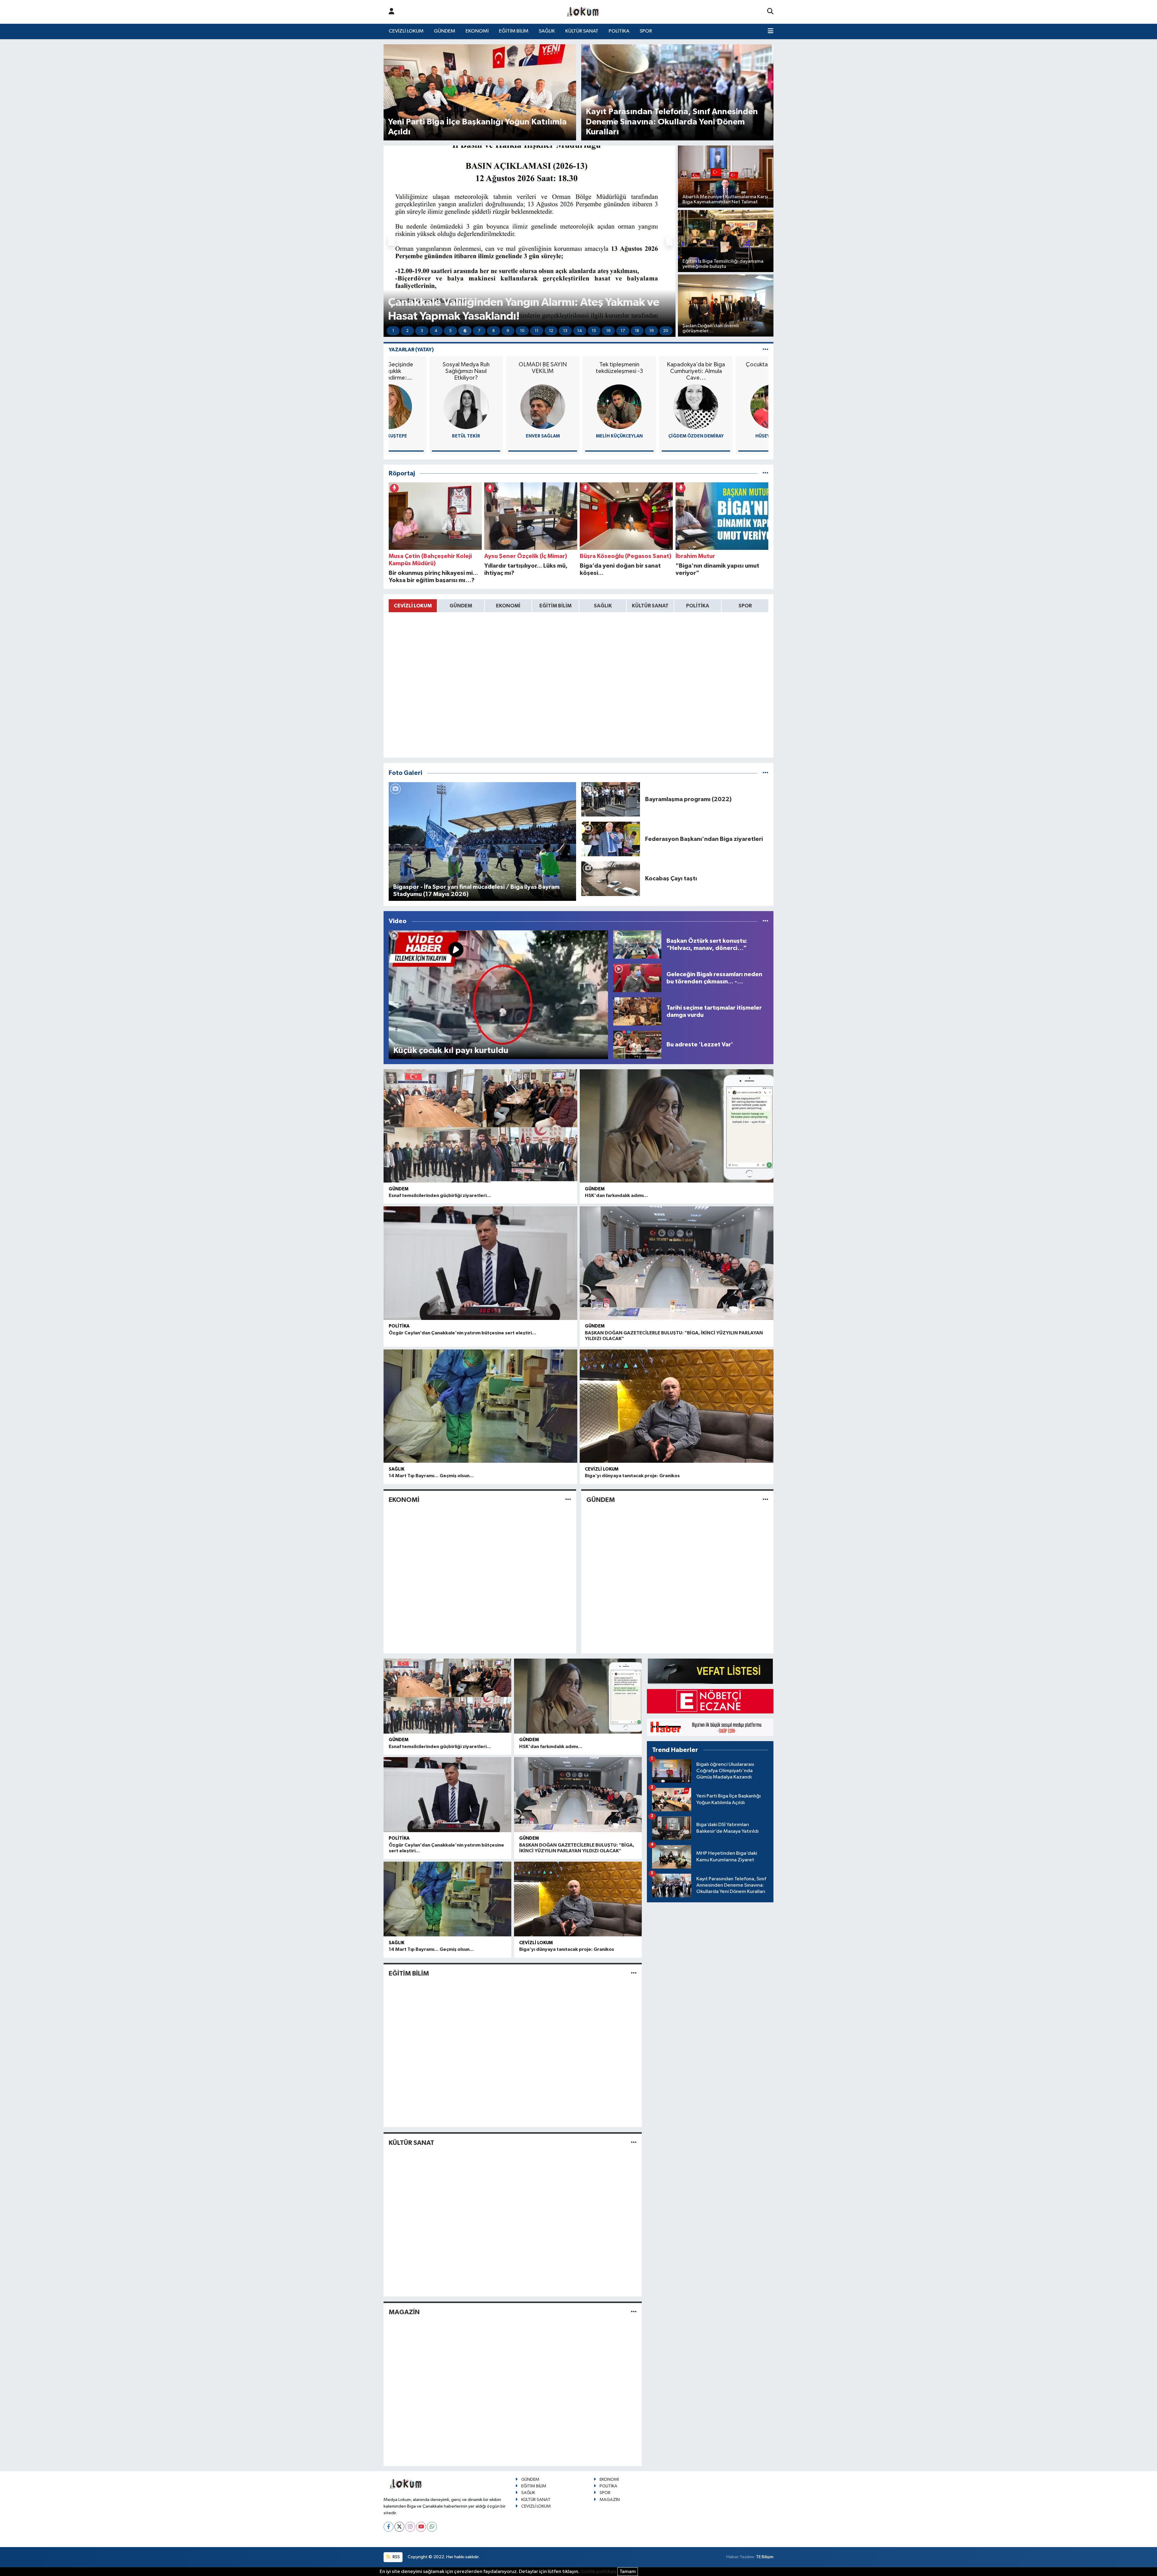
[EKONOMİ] (568, 1500)
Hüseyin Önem (579, 436)
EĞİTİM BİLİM (514, 31)
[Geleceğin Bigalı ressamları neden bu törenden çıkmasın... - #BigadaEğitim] (637, 978)
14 (580, 331)
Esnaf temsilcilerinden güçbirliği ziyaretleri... (440, 1196)
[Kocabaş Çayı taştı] (611, 878)
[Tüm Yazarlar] (765, 350)
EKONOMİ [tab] (508, 606)
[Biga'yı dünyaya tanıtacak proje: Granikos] (677, 1406)
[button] (391, 241)
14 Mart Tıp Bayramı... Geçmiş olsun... (431, 1476)
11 (537, 331)
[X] (399, 2527)
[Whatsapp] (432, 2527)
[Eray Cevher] (732, 407)
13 (565, 331)
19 (652, 331)
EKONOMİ (477, 31)
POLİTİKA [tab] (698, 606)
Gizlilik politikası (598, 2572)
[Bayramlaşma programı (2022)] (611, 799)
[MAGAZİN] (634, 2312)
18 (637, 331)
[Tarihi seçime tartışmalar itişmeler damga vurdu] (637, 1011)
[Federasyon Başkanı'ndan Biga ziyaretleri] (611, 839)
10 (522, 331)
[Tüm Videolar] (765, 921)
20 (666, 331)
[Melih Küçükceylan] (425, 407)
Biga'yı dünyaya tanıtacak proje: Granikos (632, 1476)
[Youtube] (421, 2527)
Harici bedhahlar (732, 365)
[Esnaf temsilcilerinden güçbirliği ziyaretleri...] (480, 1126)
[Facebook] (389, 2527)
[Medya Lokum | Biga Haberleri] (583, 12)
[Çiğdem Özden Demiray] (502, 407)
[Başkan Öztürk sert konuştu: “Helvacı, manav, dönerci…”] (637, 944)
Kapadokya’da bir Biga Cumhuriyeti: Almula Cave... (502, 371)
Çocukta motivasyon (578, 365)
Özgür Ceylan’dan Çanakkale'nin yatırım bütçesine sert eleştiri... (462, 1333)
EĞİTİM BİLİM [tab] (555, 606)
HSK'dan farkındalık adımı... (616, 1196)
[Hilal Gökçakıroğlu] (655, 407)
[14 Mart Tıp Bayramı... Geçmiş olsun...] (480, 1406)
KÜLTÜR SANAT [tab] (650, 606)
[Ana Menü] (771, 31)
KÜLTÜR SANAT (582, 31)
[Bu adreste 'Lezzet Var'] (637, 1045)
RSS (396, 2557)
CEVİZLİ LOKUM (406, 31)
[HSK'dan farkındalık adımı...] (677, 1126)
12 (551, 331)
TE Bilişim (765, 2557)
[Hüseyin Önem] (578, 407)
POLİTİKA (619, 31)
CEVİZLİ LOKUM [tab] (413, 606)
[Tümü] (765, 473)
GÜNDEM (445, 31)
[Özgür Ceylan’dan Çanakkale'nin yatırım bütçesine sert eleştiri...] (480, 1263)
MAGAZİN (404, 2312)
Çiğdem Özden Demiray (502, 436)
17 (623, 331)
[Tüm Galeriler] (765, 773)
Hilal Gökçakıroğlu (655, 436)
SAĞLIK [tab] (603, 606)
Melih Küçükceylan (425, 436)
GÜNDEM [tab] (461, 606)
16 (608, 331)
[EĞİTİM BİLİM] (634, 1973)
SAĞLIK (547, 31)
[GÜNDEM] (765, 1500)
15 (594, 331)
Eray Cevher (732, 436)
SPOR (646, 31)
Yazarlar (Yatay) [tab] (411, 350)
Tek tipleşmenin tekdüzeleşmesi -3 (425, 368)
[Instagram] (410, 2527)
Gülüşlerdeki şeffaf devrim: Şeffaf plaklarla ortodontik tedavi (655, 371)
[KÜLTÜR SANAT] (634, 2143)
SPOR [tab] (745, 606)
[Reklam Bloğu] (710, 1671)
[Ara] (770, 12)
